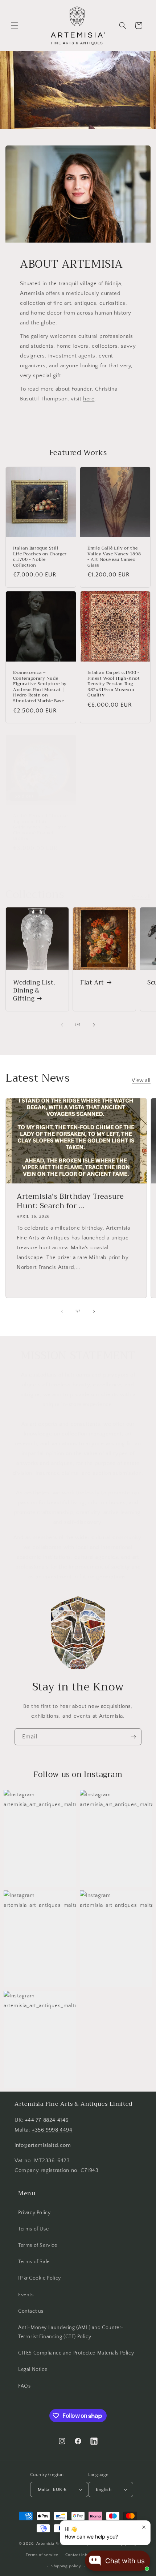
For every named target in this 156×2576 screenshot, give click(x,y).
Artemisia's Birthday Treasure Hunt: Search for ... (70, 1201)
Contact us (31, 2311)
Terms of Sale (34, 2262)
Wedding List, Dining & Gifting (34, 991)
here (89, 399)
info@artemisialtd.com (43, 2145)
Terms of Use (33, 2229)
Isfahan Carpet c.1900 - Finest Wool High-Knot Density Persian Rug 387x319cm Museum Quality (114, 684)
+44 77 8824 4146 (47, 2120)
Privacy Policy (34, 2213)
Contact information (84, 2555)
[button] (15, 25)
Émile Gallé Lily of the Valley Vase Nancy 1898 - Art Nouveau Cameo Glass (114, 557)
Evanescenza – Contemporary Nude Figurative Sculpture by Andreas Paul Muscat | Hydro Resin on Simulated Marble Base (40, 687)
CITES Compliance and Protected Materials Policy (76, 2353)
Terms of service (42, 2555)
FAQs (24, 2386)
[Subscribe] (133, 1737)
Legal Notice (33, 2369)
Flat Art (92, 983)
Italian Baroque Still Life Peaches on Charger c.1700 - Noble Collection (40, 557)
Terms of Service (38, 2245)
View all (141, 897)
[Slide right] (94, 1025)
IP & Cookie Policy (40, 2278)
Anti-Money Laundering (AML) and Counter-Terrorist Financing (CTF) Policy (71, 2332)
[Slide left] (62, 1025)
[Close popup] (144, 2527)
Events (26, 2295)
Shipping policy (66, 2566)
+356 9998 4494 (52, 2130)
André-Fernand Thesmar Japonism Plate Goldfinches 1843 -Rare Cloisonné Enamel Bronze (41, 827)
